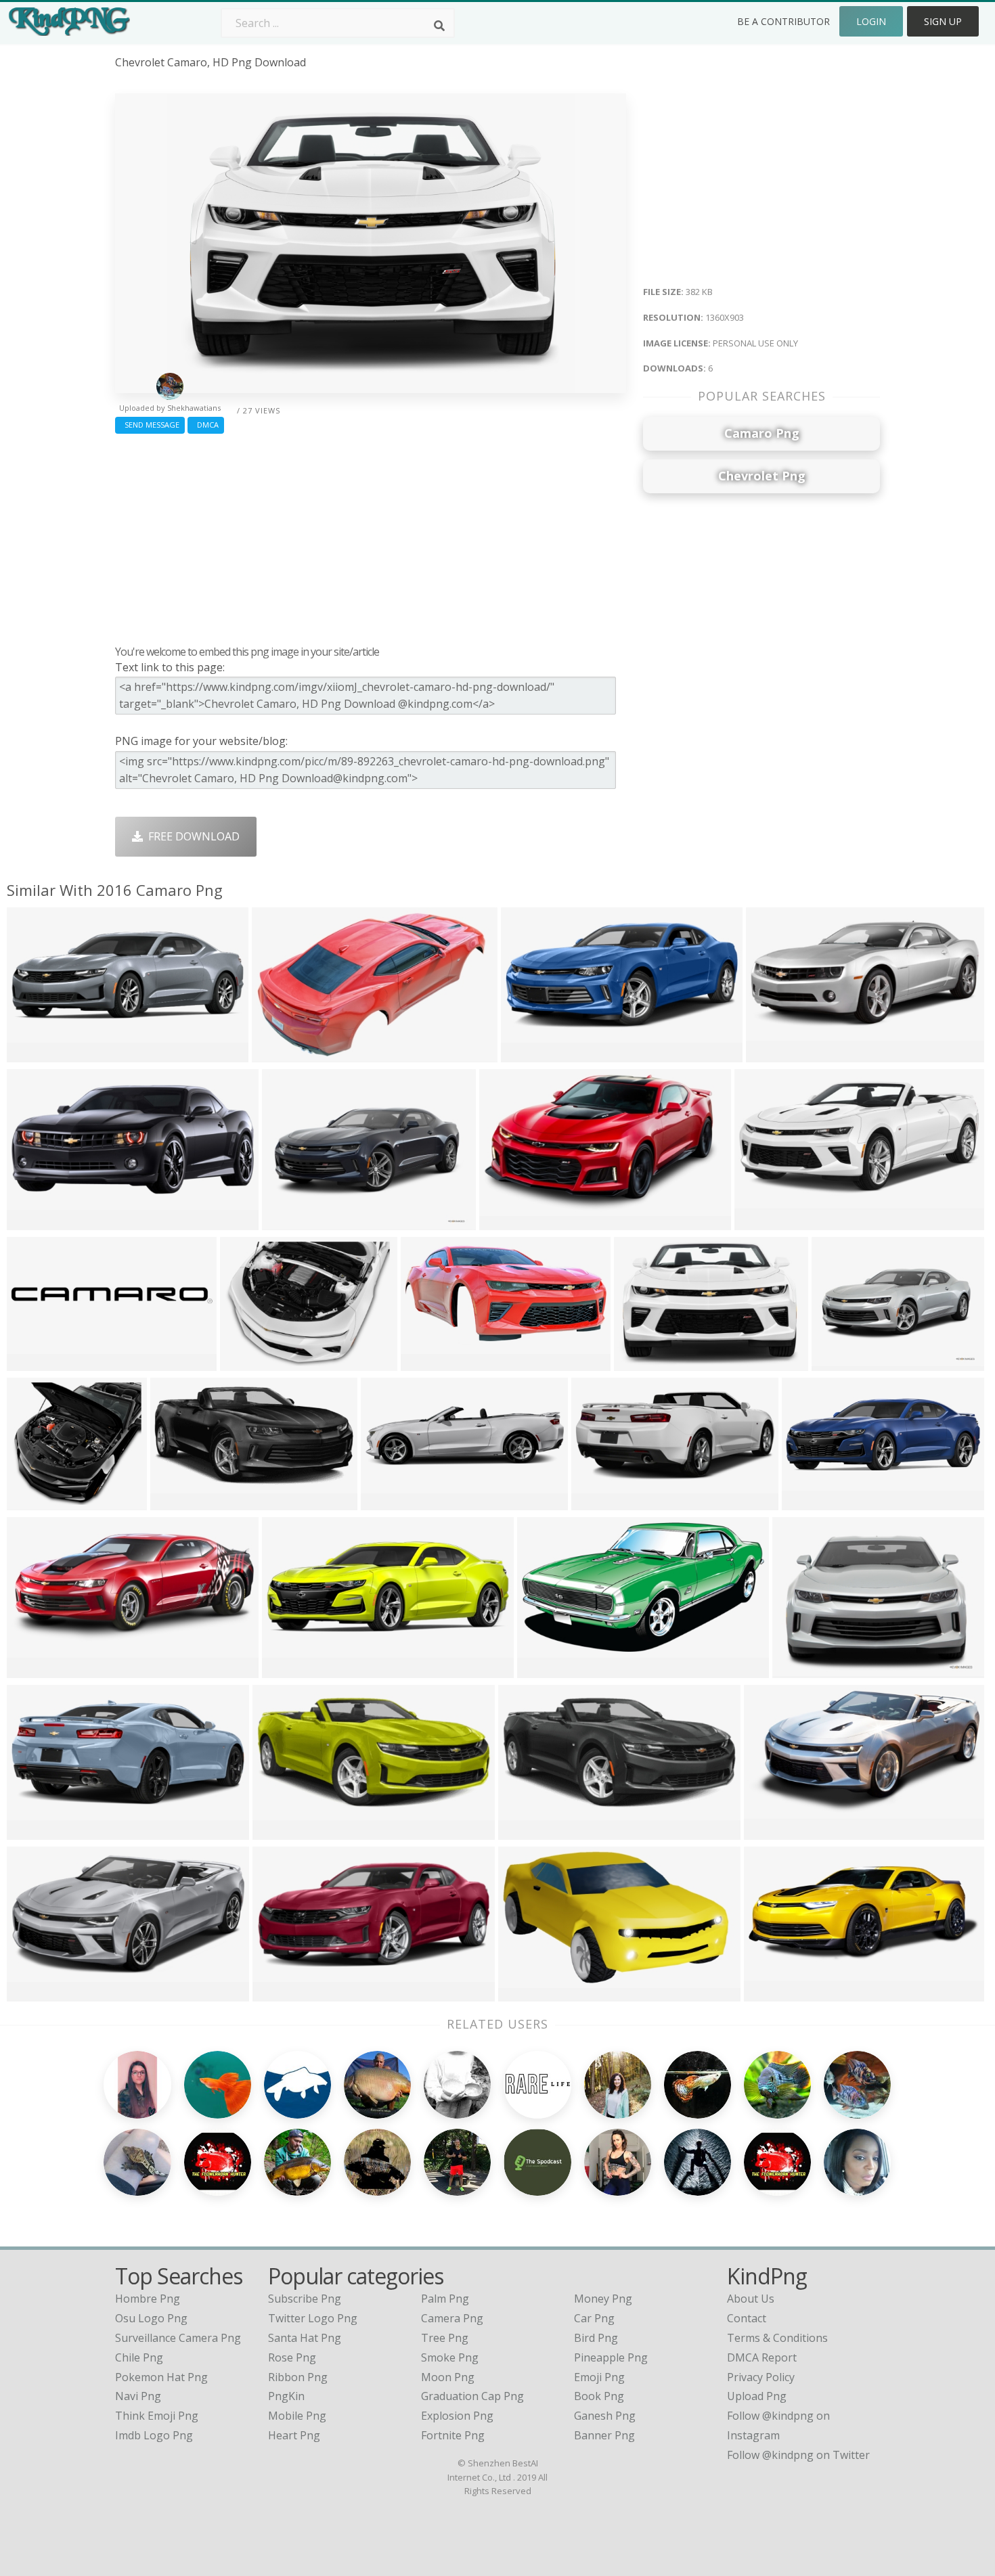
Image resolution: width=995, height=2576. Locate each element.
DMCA (206, 425)
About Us (751, 2299)
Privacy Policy (761, 2377)
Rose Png (292, 2357)
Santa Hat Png (305, 2338)
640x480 (771, 1053)
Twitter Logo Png (313, 2318)
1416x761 (772, 1831)
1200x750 (545, 1669)
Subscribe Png (305, 2299)
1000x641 (429, 1362)
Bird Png (596, 2338)
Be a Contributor (783, 21)
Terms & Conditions (777, 2338)
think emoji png (157, 2416)
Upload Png (757, 2396)
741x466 (277, 1053)
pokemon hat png (161, 2377)
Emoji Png (599, 2377)
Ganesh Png (605, 2416)
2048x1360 (765, 1221)
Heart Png (294, 2435)
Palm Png (445, 2299)
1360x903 (642, 1362)
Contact (747, 2318)
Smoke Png (450, 2357)
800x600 (32, 1362)
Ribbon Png (298, 2377)
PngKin (286, 2396)
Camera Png (452, 2318)
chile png (139, 2357)
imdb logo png (154, 2435)
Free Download (191, 836)
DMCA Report (762, 2357)
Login (871, 21)
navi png (138, 2396)
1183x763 (526, 1992)
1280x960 (290, 1221)
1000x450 (35, 1221)
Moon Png (448, 2377)
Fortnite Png (453, 2435)
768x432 (32, 1053)
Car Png (594, 2318)
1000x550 (529, 1053)
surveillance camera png (178, 2338)
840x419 (807, 1501)
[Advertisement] (371, 536)
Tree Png (445, 2338)
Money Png (603, 2299)
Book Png (599, 2396)
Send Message (150, 425)
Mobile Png (297, 2416)
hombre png (148, 2299)
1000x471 (772, 1992)
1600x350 (290, 1669)
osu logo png (151, 2318)
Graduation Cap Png (472, 2396)
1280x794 (507, 1221)
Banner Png (604, 2435)
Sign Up (943, 21)
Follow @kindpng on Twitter (798, 2455)
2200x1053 (38, 1669)
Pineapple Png (611, 2357)
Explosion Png (457, 2416)
